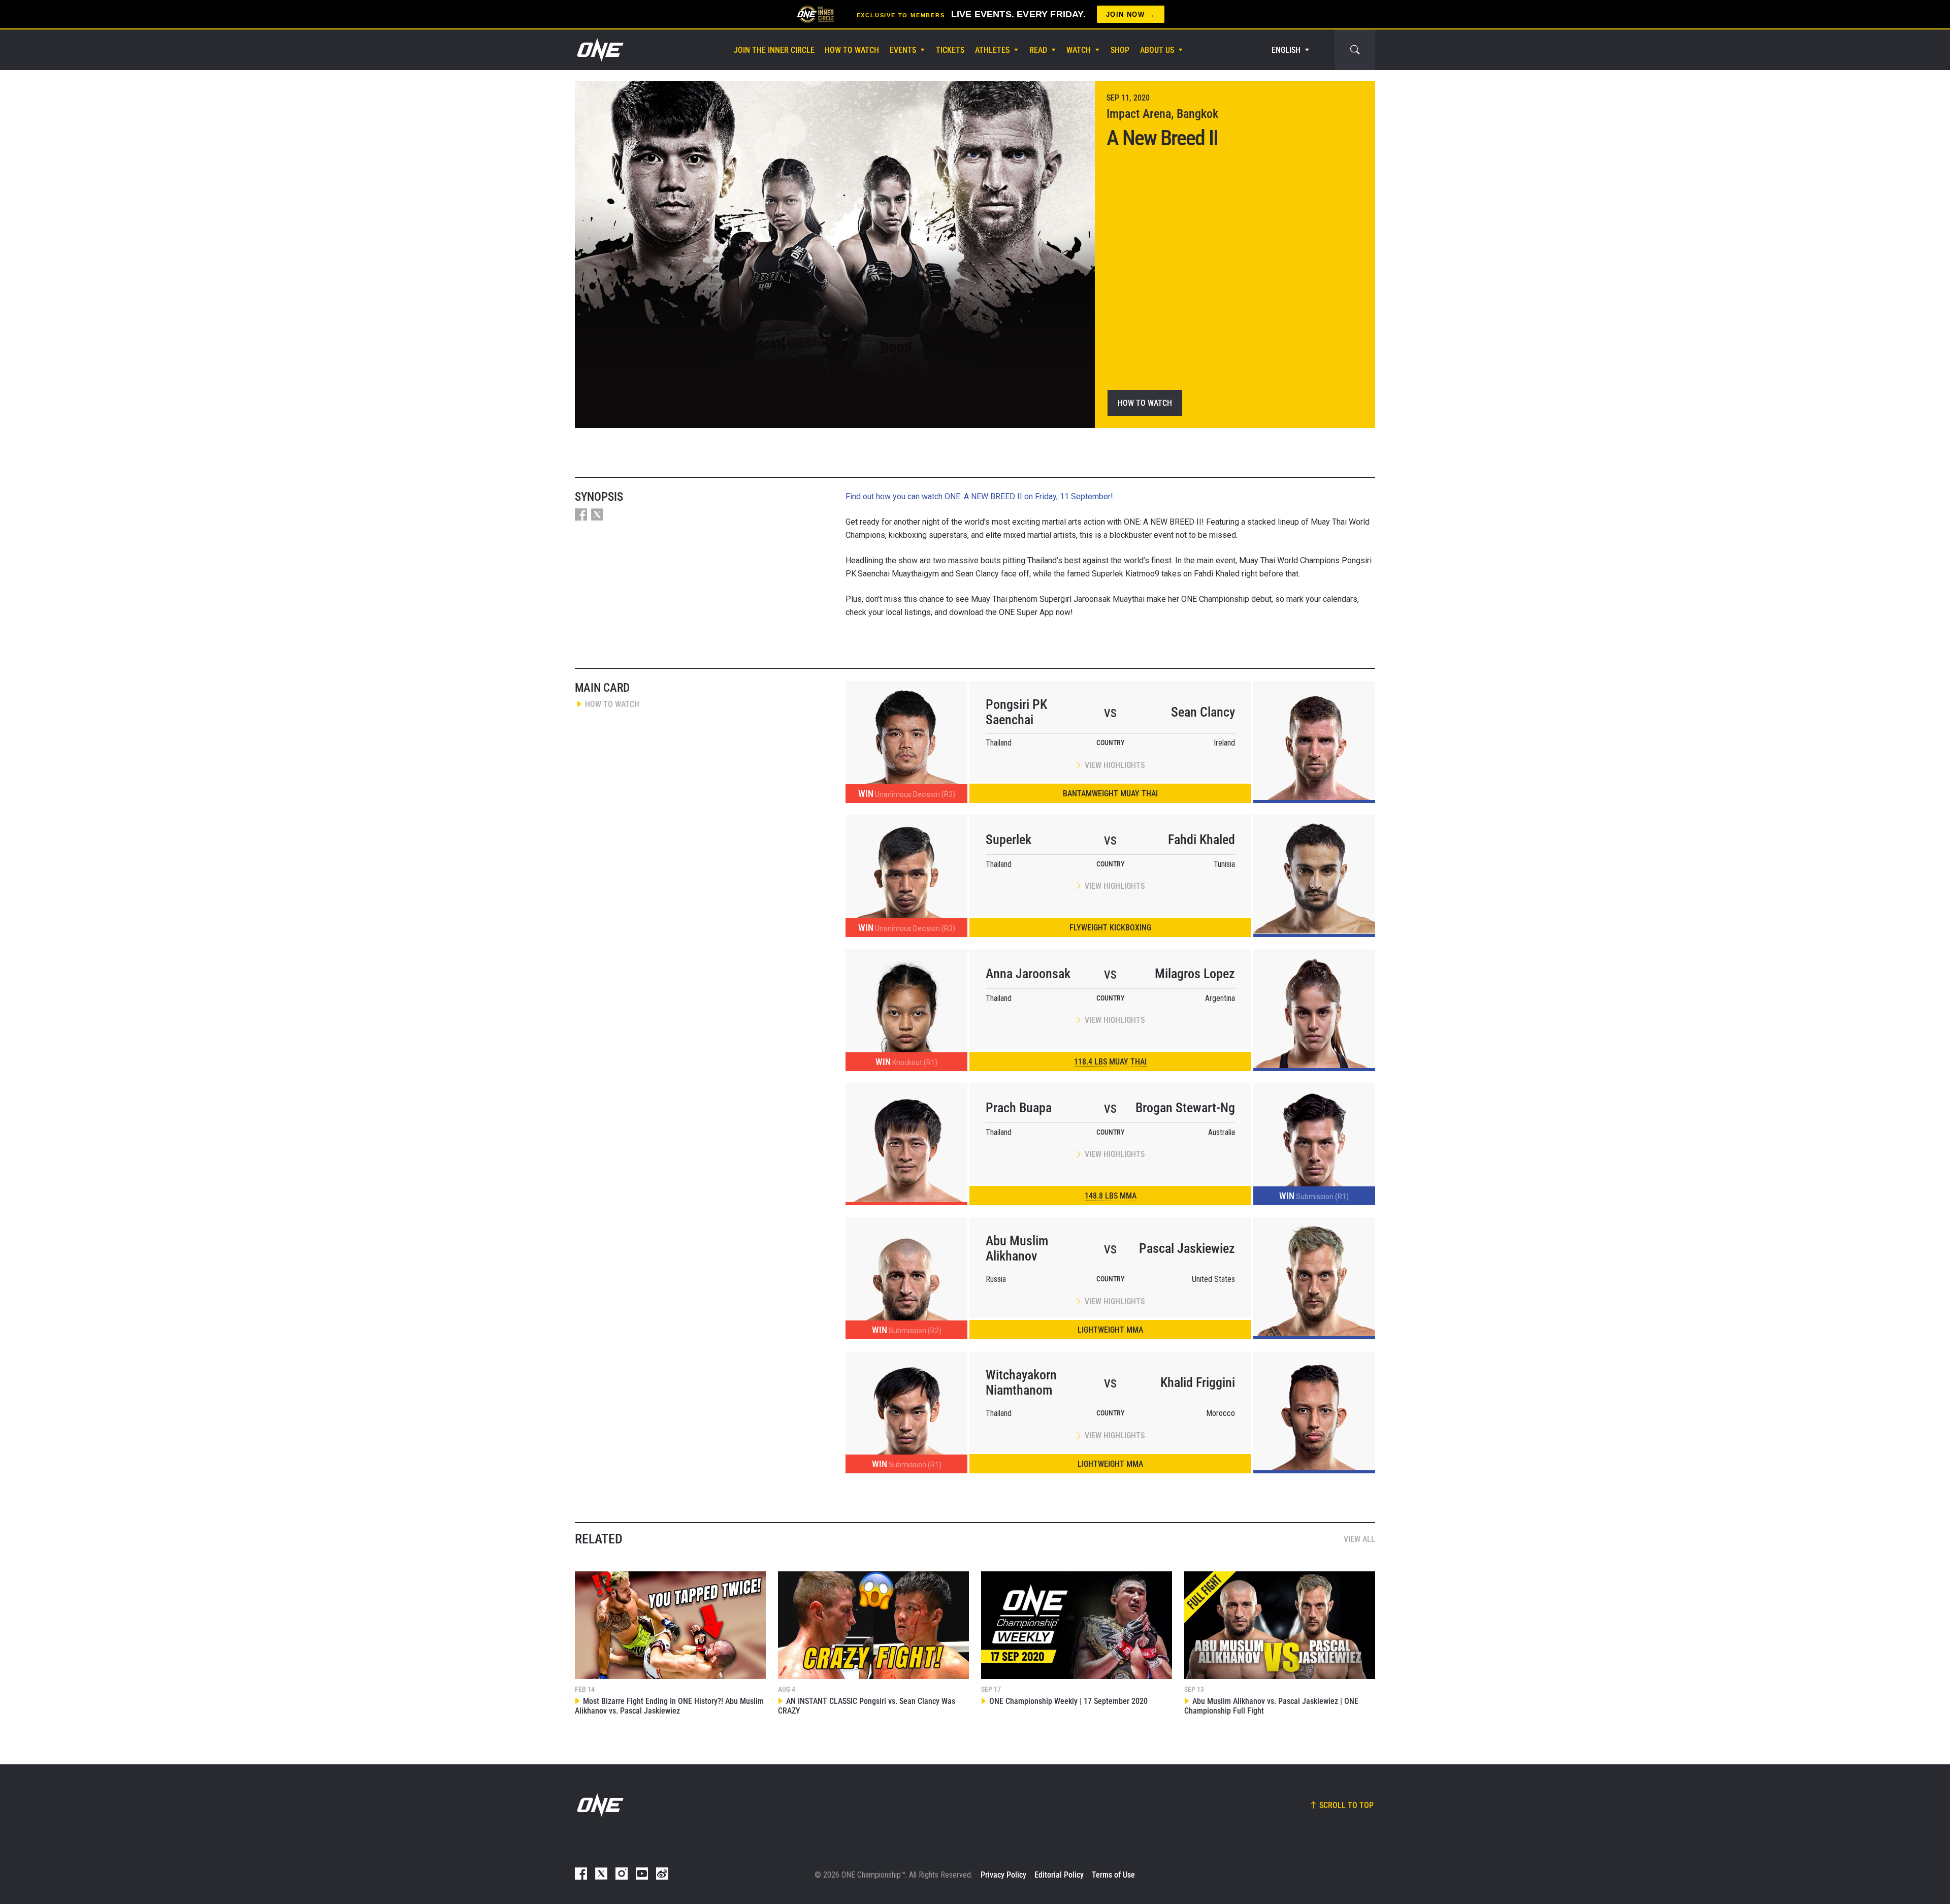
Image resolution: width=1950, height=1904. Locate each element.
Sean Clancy (1203, 712)
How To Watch (852, 50)
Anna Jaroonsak (1028, 974)
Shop (1120, 50)
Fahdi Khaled (1201, 840)
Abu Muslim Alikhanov (1017, 1248)
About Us (1157, 50)
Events (903, 50)
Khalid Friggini (1198, 1382)
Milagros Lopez (1195, 974)
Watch (1079, 50)
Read (1038, 50)
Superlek (1009, 840)
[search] (1355, 50)
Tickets (950, 50)
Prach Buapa (1019, 1108)
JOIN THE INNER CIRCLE (774, 50)
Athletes (992, 50)
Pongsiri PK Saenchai (1016, 712)
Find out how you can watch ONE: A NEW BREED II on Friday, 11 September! (979, 496)
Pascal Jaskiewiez (1187, 1248)
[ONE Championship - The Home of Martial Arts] (599, 50)
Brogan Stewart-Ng (1185, 1108)
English (1286, 50)
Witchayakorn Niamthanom (1021, 1382)
